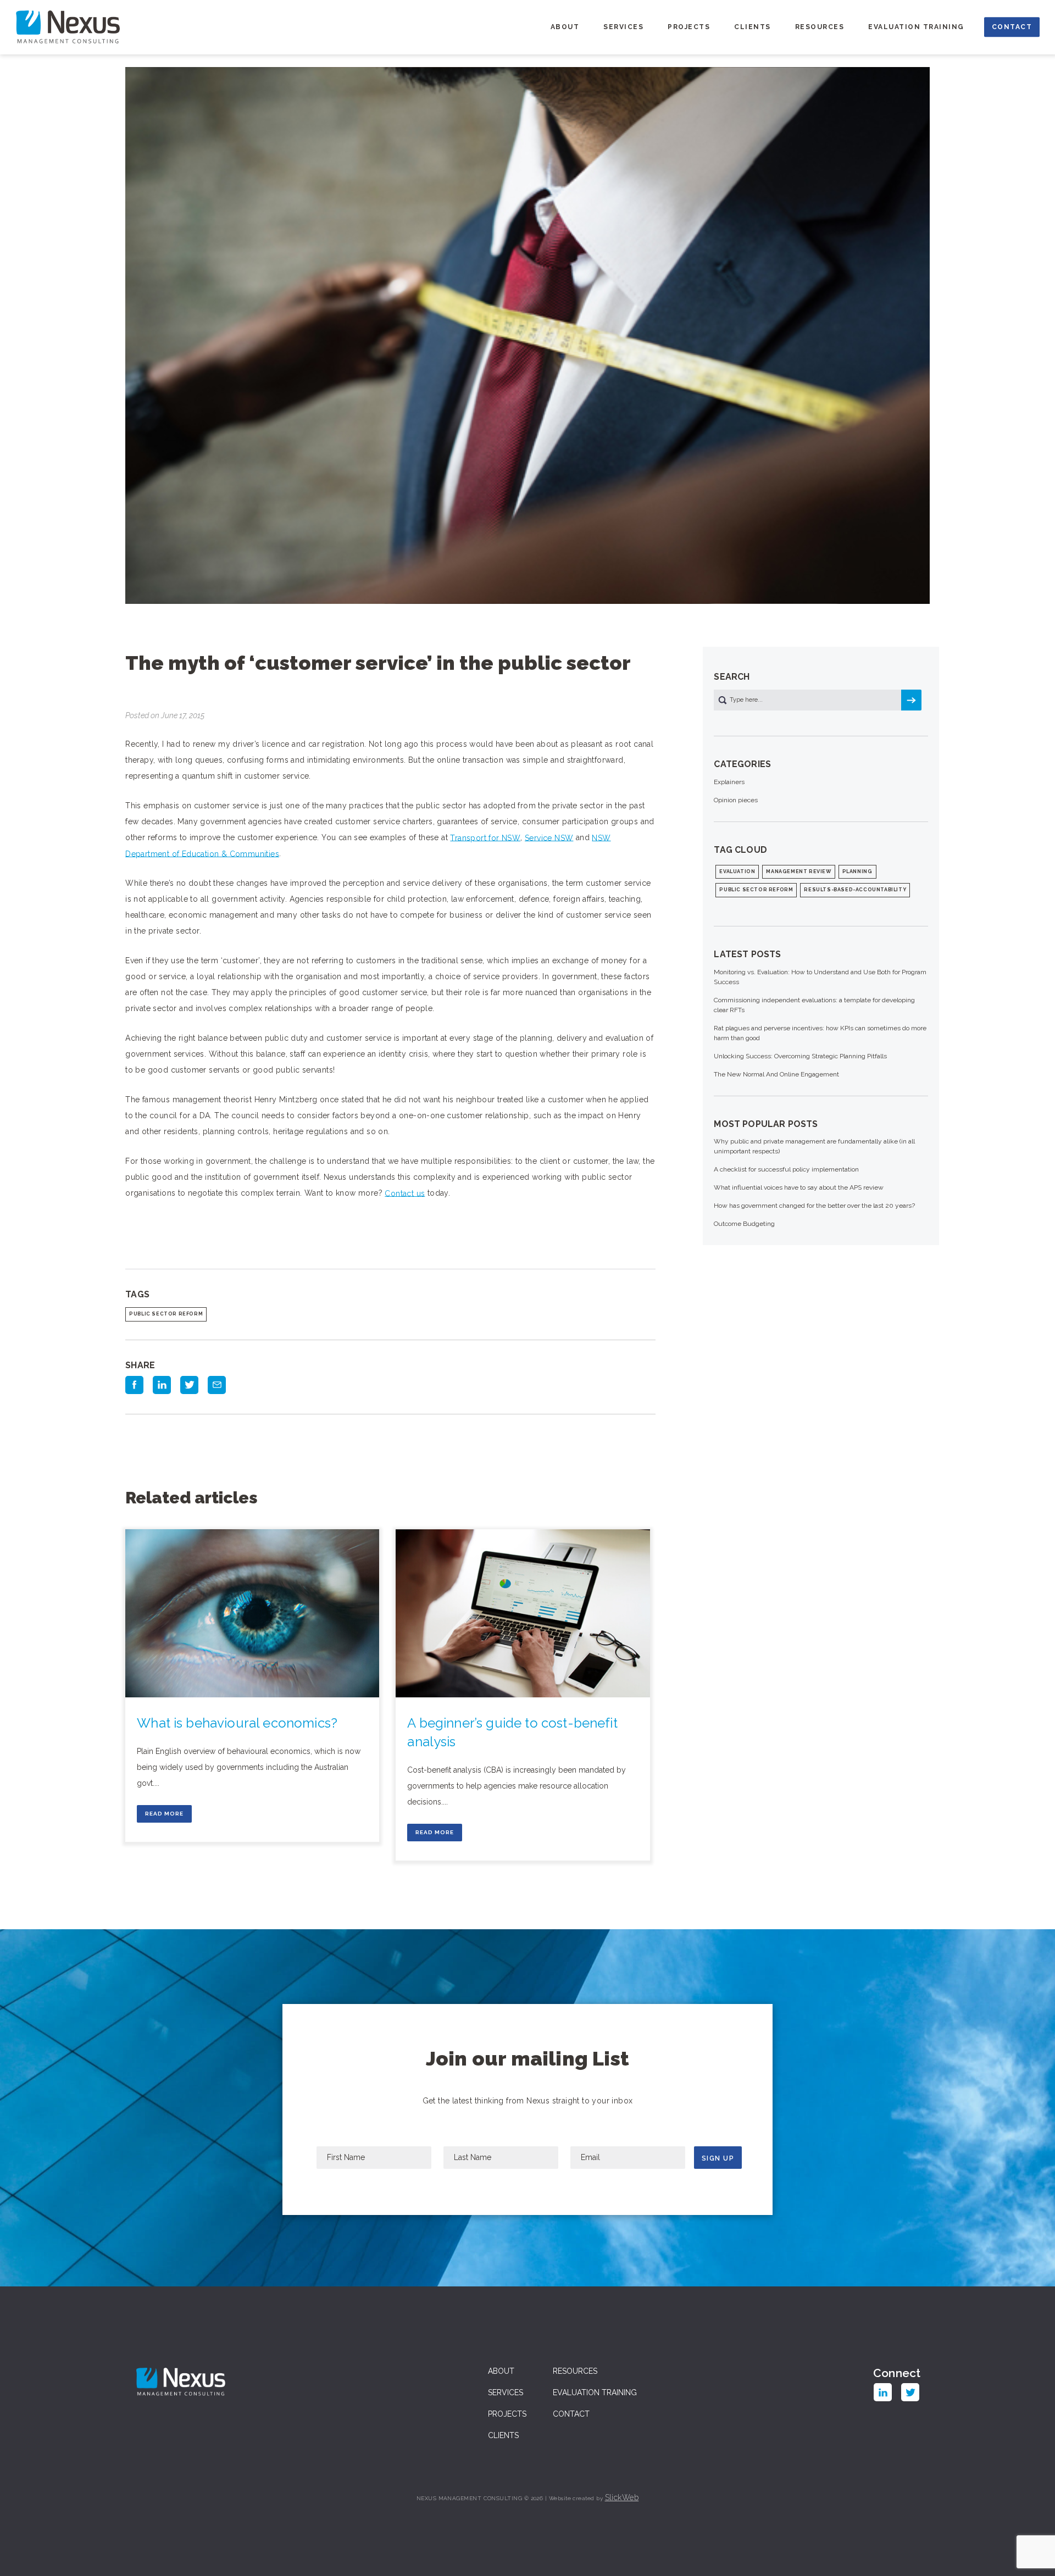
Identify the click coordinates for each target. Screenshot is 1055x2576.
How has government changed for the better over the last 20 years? (814, 1206)
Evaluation (737, 871)
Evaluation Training (916, 27)
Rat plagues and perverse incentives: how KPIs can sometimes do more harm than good (820, 1033)
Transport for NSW (485, 837)
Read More (164, 1814)
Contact (1012, 27)
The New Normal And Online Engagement (776, 1074)
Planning (857, 871)
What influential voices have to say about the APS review (799, 1187)
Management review (798, 871)
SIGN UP (718, 2158)
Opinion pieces (736, 800)
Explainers (729, 782)
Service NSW (549, 837)
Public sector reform (166, 1314)
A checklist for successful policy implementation (786, 1169)
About (565, 27)
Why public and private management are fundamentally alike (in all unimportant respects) (814, 1146)
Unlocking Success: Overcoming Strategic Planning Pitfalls (800, 1056)
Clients (753, 27)
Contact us (405, 1193)
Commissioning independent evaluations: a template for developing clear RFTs (814, 1005)
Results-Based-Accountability (855, 890)
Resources (820, 27)
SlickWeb (622, 2497)
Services (623, 27)
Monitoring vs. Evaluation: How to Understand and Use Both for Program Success (820, 977)
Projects (689, 27)
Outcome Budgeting (744, 1224)
